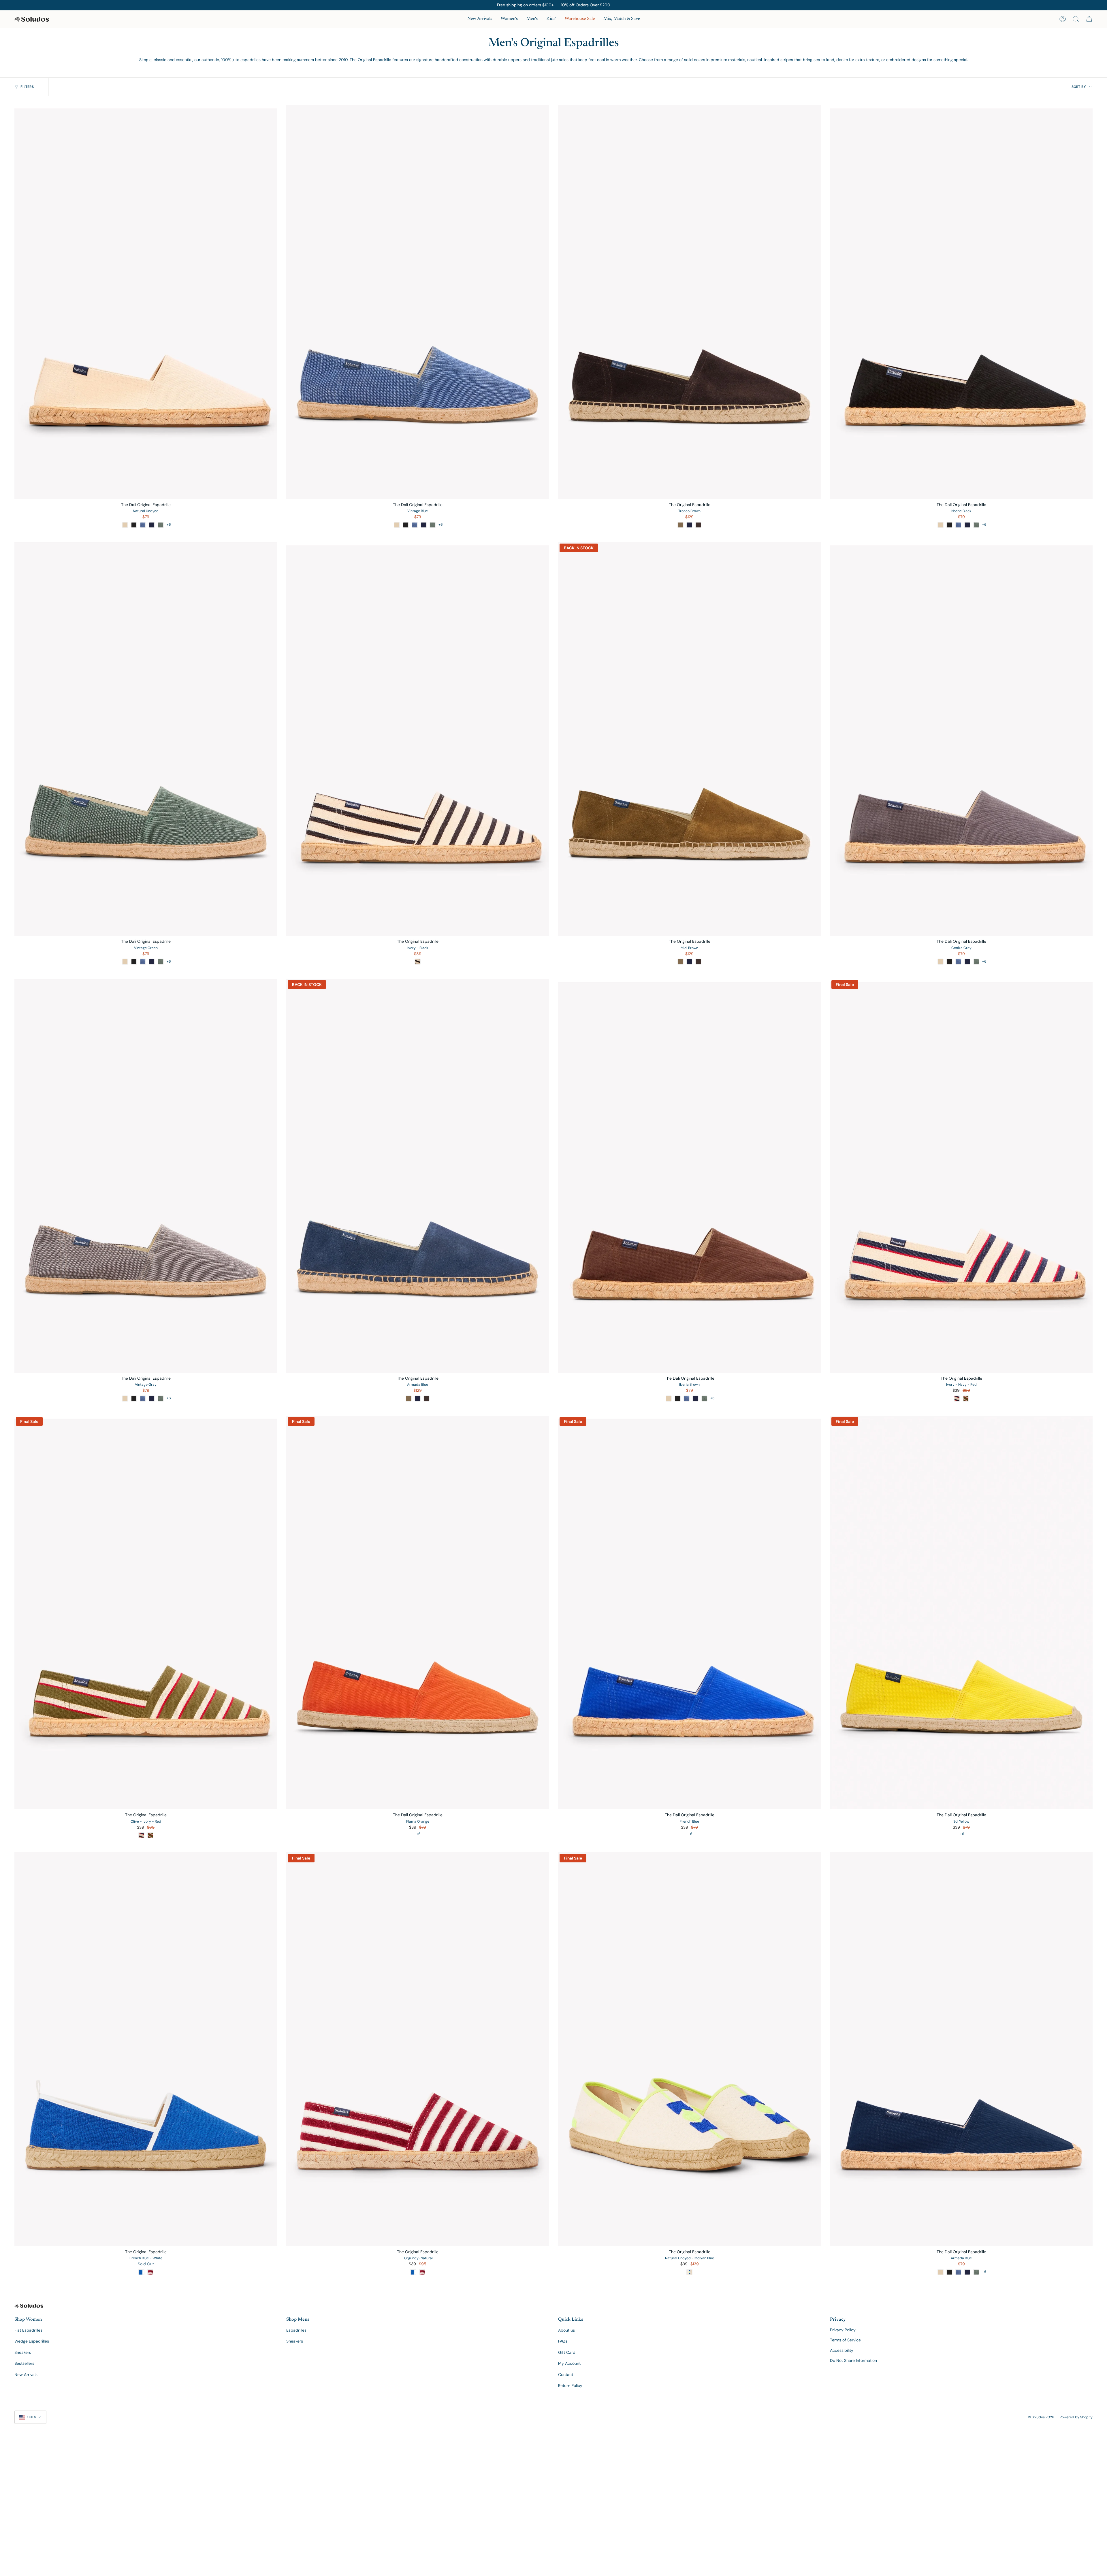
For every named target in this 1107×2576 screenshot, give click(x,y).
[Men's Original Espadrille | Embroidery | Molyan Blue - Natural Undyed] (689, 2049)
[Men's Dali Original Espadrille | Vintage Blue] (418, 302)
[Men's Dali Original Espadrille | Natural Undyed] (146, 302)
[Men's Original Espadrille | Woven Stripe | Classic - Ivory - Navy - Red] (961, 1176)
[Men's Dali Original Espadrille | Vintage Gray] (146, 1176)
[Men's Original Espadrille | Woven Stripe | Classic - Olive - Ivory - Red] (146, 1613)
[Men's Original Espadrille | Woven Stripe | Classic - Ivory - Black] (418, 739)
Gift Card (567, 2352)
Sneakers (23, 2352)
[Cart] (1089, 19)
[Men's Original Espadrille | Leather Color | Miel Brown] (689, 739)
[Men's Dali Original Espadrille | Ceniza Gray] (961, 739)
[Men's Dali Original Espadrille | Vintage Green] (146, 739)
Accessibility (842, 2350)
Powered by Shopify (1076, 2417)
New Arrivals (26, 2375)
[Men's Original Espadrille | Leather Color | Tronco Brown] (689, 302)
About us (566, 2330)
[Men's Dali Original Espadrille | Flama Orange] (418, 1613)
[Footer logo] (29, 2306)
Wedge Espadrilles (32, 2341)
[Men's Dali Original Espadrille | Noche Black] (961, 302)
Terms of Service (845, 2340)
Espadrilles (296, 2330)
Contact (566, 2375)
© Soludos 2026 (1041, 2417)
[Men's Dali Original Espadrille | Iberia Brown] (689, 1176)
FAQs (563, 2341)
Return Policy (570, 2385)
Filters (27, 87)
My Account (569, 2363)
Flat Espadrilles (28, 2330)
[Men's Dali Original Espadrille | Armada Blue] (961, 2049)
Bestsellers (24, 2363)
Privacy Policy (843, 2330)
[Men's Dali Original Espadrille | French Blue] (689, 1613)
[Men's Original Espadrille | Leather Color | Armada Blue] (418, 1176)
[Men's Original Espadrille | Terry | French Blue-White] (146, 2049)
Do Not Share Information (853, 2360)
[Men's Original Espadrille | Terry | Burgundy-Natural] (418, 2049)
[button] (509, 19)
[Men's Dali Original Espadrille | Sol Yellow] (961, 1613)
